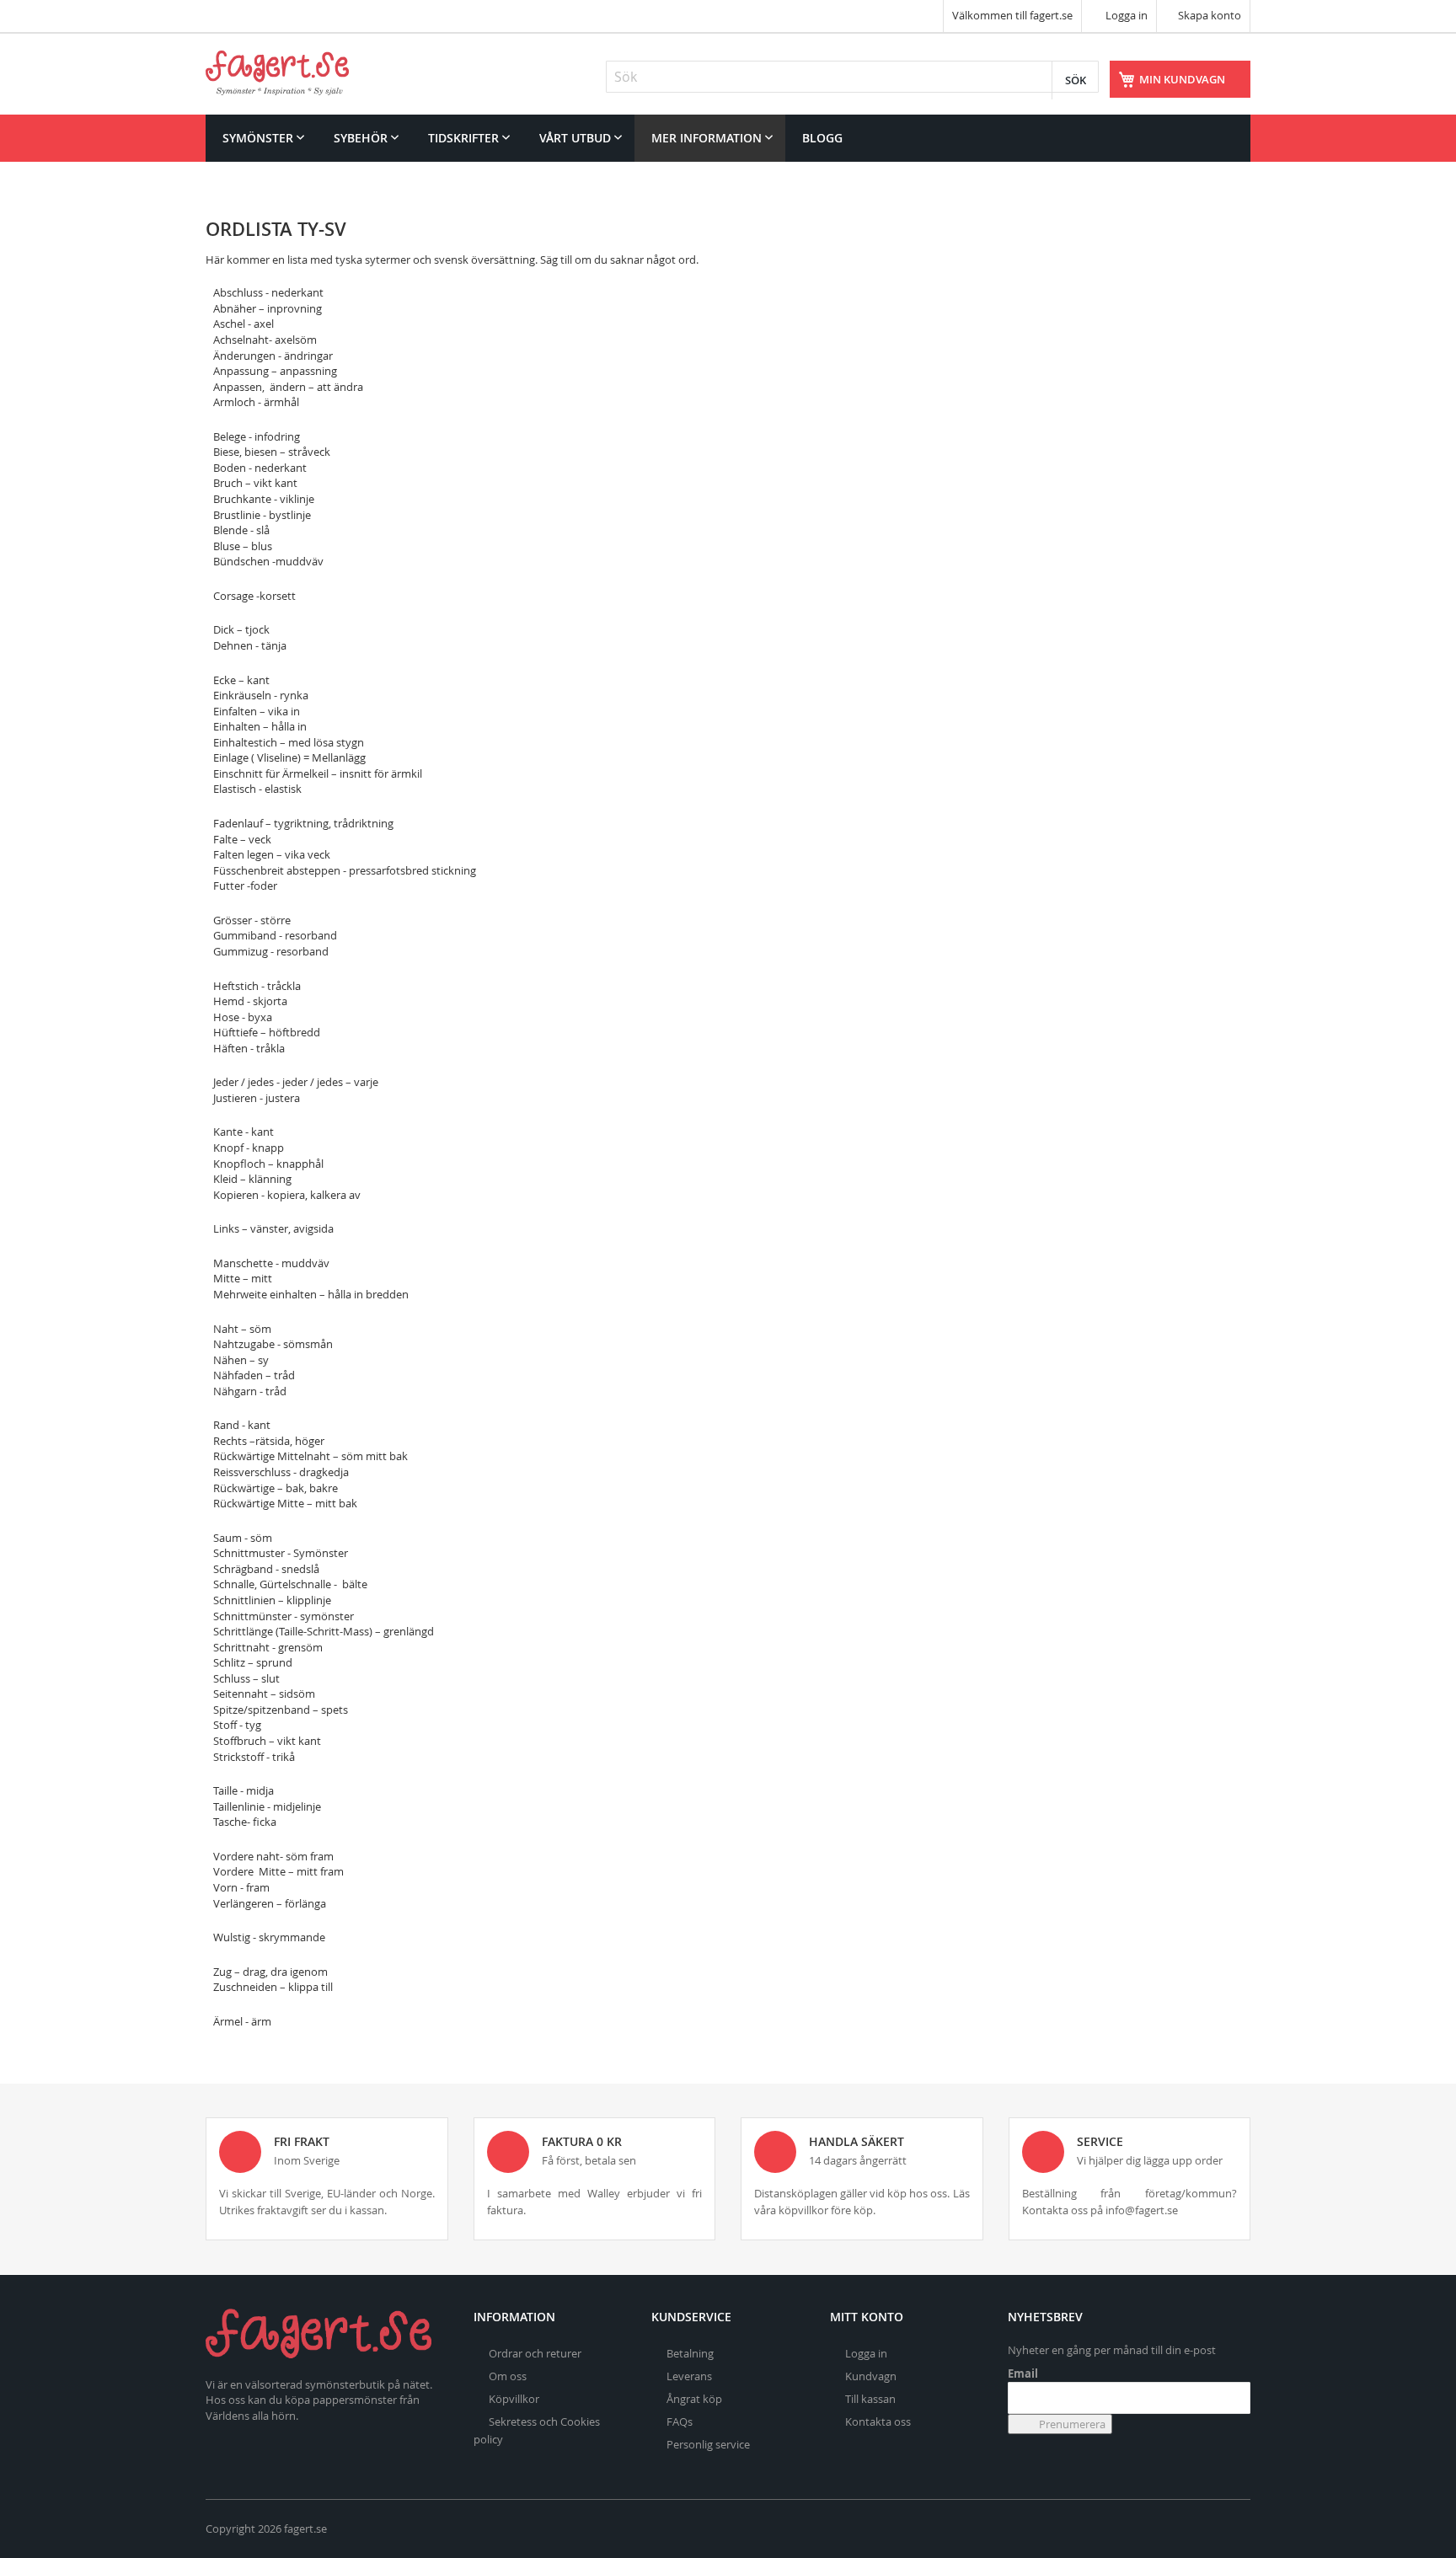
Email (1023, 2373)
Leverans (689, 2376)
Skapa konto (1210, 15)
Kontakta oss (878, 2422)
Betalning (690, 2353)
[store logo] (277, 73)
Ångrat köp (694, 2399)
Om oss (508, 2376)
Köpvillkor (514, 2399)
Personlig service (708, 2444)
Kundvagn (871, 2376)
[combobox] (852, 77)
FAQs (680, 2422)
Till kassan (870, 2399)
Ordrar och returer (535, 2353)
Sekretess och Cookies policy (537, 2430)
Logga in (1125, 15)
